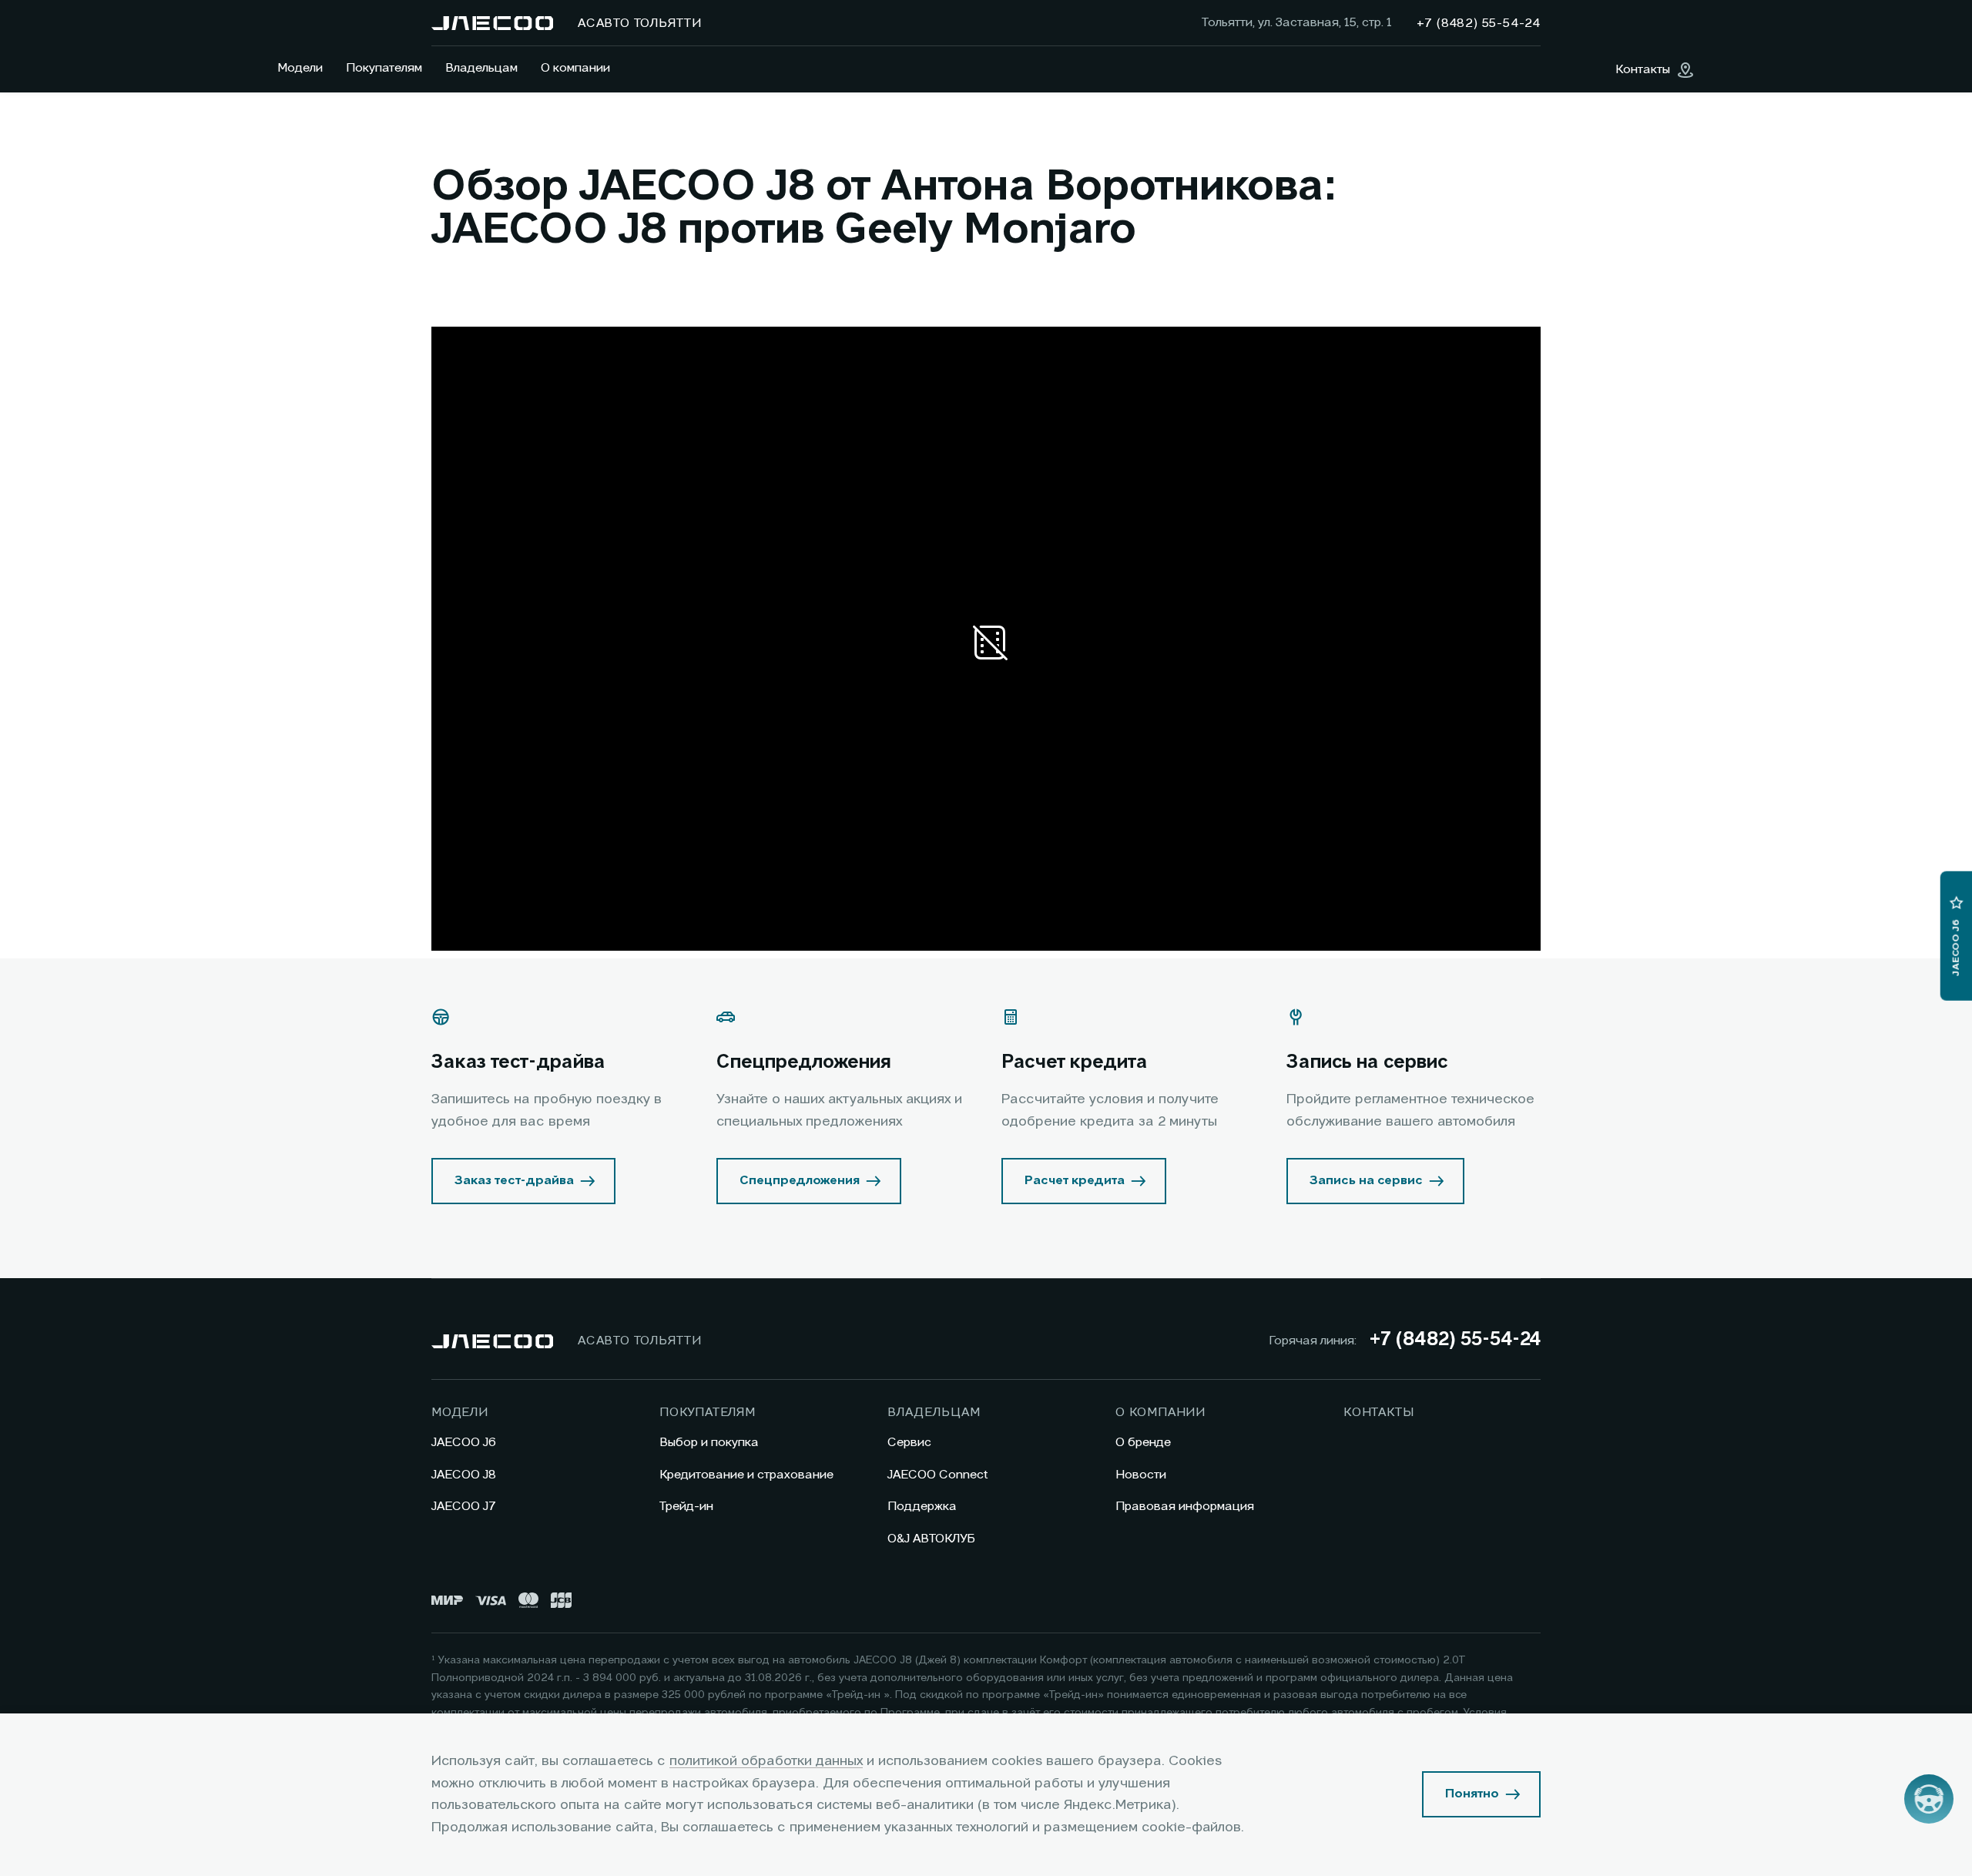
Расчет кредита (1075, 1181)
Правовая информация (1185, 1507)
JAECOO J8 (464, 1475)
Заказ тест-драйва (514, 1181)
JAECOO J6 (464, 1443)
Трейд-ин (686, 1507)
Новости (1141, 1475)
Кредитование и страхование (746, 1475)
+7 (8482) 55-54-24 (1455, 1341)
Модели (300, 69)
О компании (575, 69)
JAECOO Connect (938, 1475)
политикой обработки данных (766, 1761)
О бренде (1143, 1443)
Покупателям (384, 69)
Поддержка (922, 1507)
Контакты (1378, 1413)
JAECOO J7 (464, 1507)
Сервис (909, 1443)
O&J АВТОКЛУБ (931, 1539)
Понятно (1472, 1794)
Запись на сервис (1366, 1181)
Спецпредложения (800, 1181)
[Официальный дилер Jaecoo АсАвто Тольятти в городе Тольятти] (492, 23)
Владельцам (481, 69)
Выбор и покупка (709, 1443)
